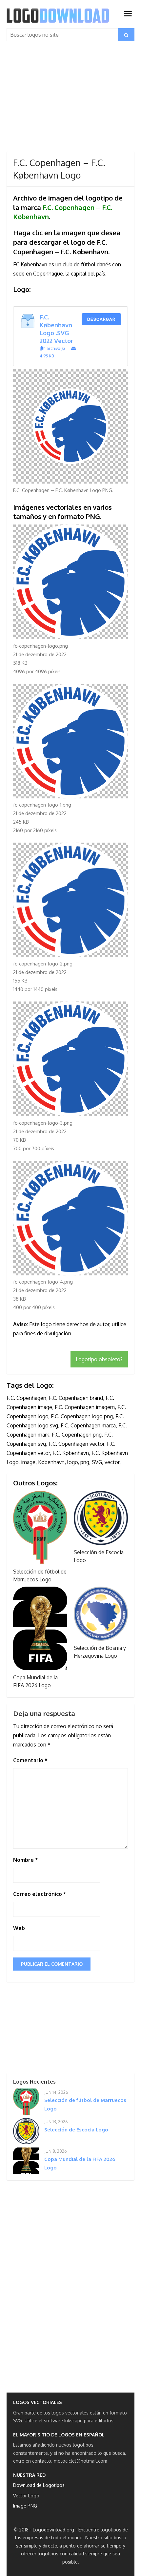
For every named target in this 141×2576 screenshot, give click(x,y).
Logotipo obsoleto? (99, 1359)
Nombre (26, 1860)
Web (19, 1928)
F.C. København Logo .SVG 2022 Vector (57, 329)
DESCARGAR (101, 319)
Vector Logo (26, 2496)
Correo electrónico (40, 1894)
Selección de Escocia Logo (76, 2130)
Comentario (30, 1760)
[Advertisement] (70, 103)
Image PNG (25, 2506)
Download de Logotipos (39, 2485)
